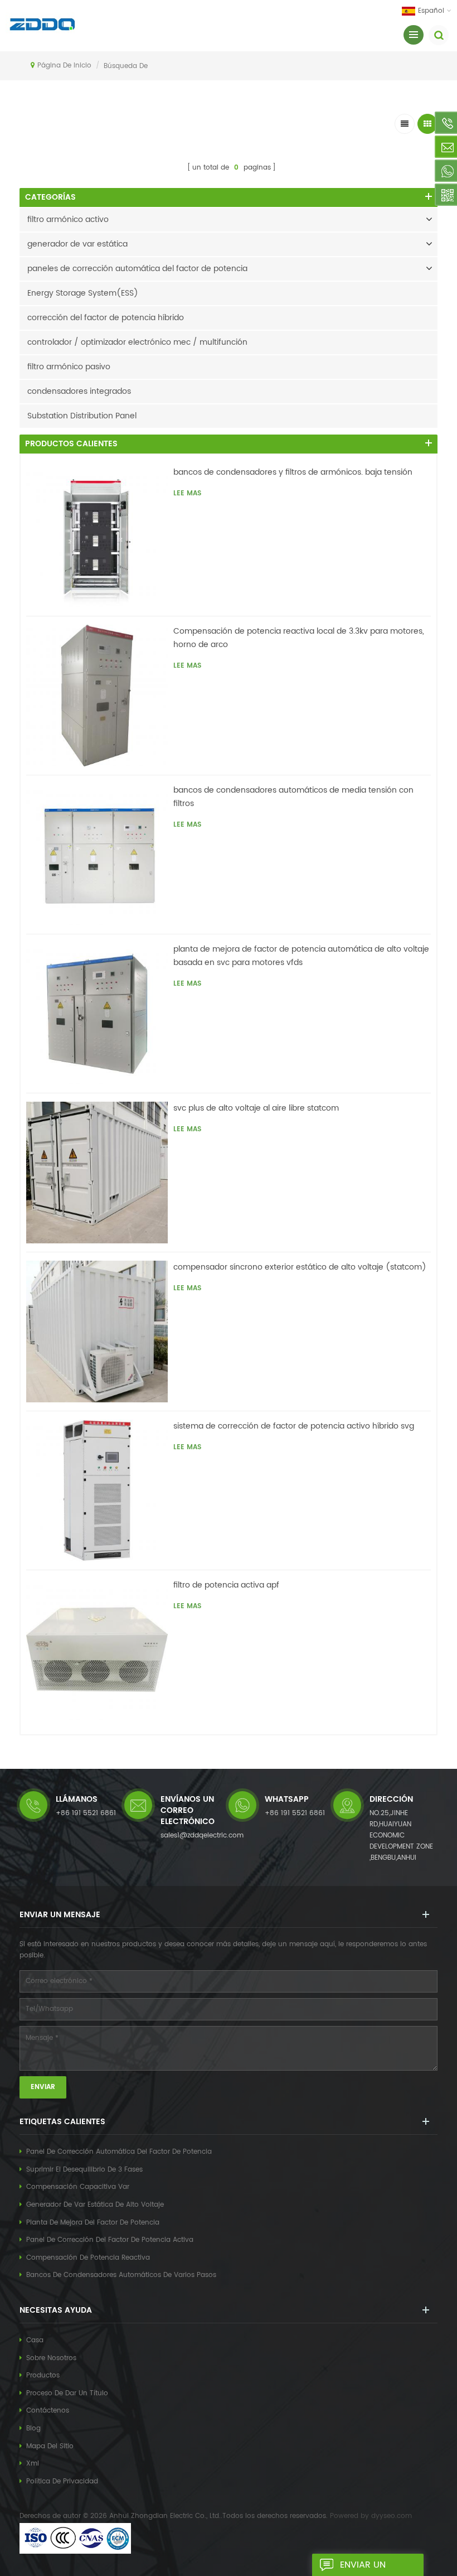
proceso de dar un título (67, 2393)
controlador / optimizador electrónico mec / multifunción (137, 342)
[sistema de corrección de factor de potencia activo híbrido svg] (97, 1490)
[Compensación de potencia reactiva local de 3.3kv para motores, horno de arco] (97, 696)
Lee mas (187, 493)
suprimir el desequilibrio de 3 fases (84, 2170)
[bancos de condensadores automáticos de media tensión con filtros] (97, 855)
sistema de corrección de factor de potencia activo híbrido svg (294, 1426)
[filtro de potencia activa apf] (97, 1649)
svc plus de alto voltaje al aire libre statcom (256, 1108)
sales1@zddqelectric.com (202, 1835)
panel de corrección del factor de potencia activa (110, 2240)
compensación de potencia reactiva (88, 2258)
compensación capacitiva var (78, 2187)
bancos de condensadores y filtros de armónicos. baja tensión (293, 472)
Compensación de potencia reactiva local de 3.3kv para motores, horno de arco (299, 638)
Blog (33, 2428)
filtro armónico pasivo (69, 367)
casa (35, 2340)
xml (33, 2464)
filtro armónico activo (68, 220)
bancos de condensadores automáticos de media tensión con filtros (293, 797)
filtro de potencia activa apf (226, 1585)
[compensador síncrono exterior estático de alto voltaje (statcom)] (97, 1332)
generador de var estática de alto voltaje (95, 2205)
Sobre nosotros (51, 2358)
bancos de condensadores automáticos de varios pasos (121, 2275)
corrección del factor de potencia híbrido (106, 318)
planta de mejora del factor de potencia (93, 2223)
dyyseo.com (392, 2516)
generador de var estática (77, 244)
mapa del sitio (50, 2446)
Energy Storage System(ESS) (83, 293)
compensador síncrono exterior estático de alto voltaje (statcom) (300, 1267)
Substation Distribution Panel (82, 416)
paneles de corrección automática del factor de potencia (137, 269)
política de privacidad (62, 2481)
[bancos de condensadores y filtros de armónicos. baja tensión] (97, 537)
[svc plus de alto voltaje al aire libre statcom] (97, 1173)
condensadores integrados (79, 391)
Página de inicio (64, 66)
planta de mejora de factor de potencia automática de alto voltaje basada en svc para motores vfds (301, 956)
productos (43, 2375)
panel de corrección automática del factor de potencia (119, 2152)
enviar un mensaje (363, 2567)
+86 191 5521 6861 (86, 1813)
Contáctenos (48, 2411)
